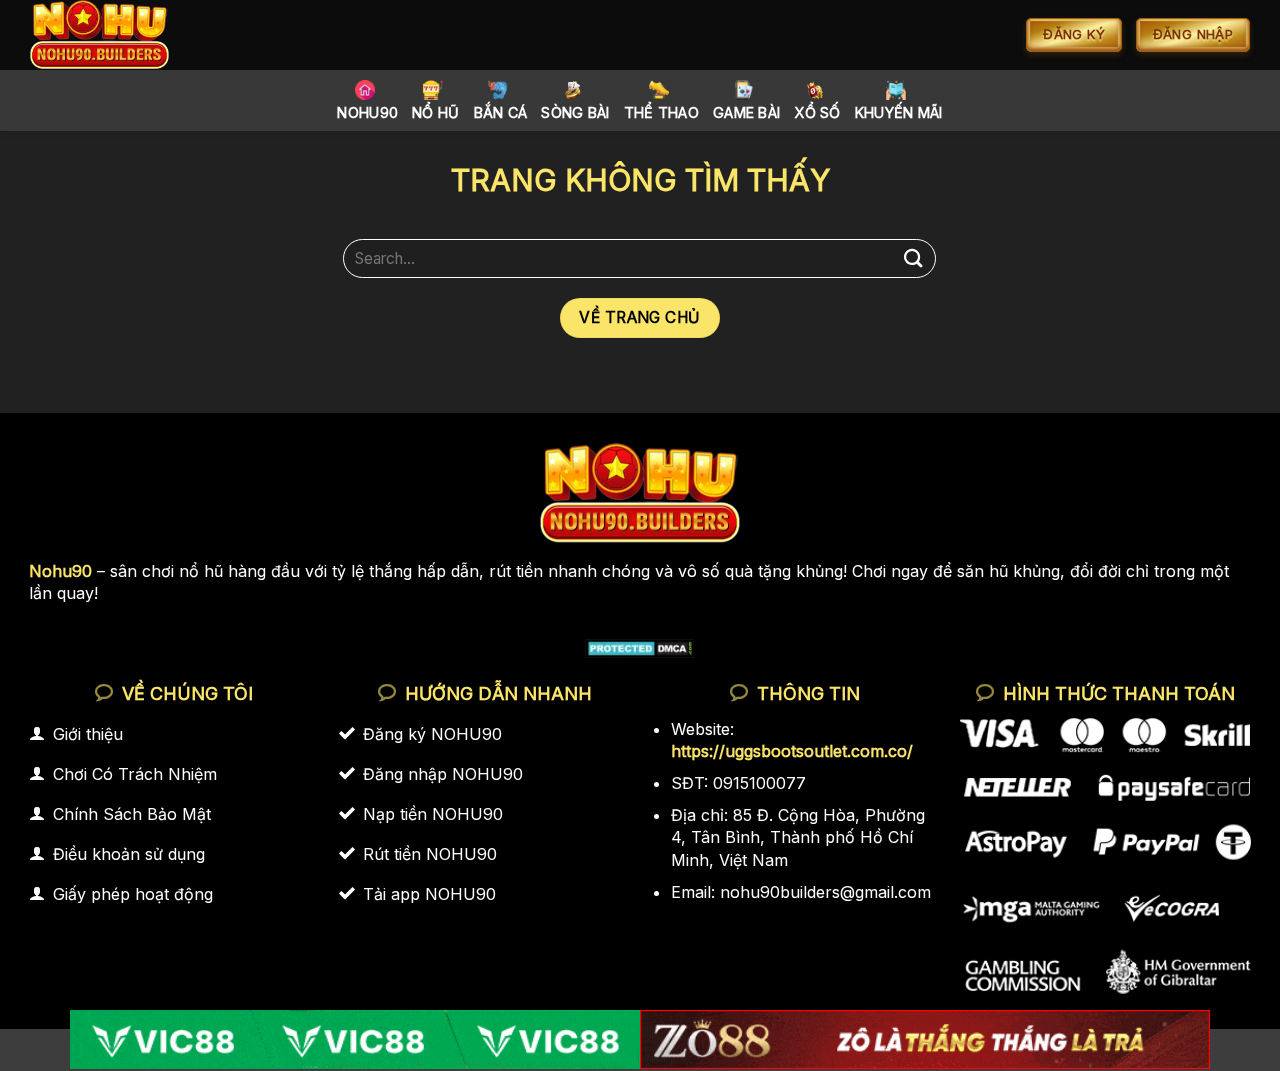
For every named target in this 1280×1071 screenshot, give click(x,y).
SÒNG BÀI (575, 112)
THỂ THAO (661, 112)
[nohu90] (122, 35)
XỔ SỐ (817, 112)
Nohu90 (367, 112)
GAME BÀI (746, 112)
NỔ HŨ (435, 112)
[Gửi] (913, 258)
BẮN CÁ (501, 112)
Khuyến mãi (899, 112)
